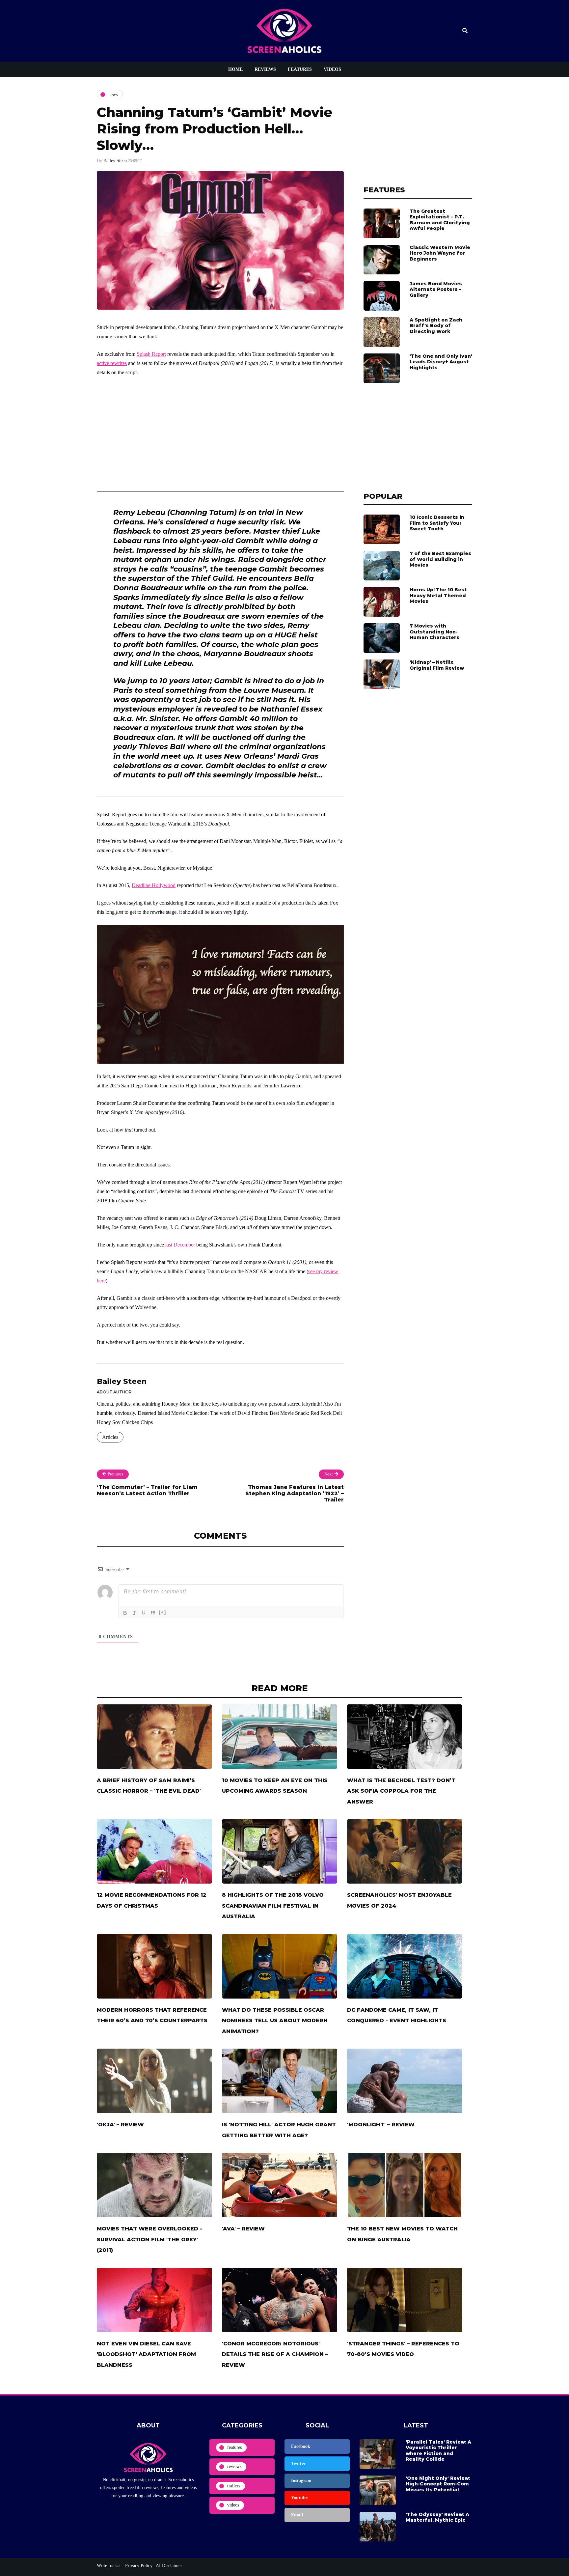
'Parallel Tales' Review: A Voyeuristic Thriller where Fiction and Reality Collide (438, 2451)
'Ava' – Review (243, 2229)
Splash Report (151, 354)
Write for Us (108, 2566)
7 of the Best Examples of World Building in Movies (440, 559)
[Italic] (134, 1613)
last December (180, 1245)
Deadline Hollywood (154, 885)
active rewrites (112, 363)
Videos (332, 69)
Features (300, 69)
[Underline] (144, 1613)
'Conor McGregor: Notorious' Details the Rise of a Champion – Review (275, 2354)
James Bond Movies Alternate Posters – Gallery (436, 289)
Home (235, 69)
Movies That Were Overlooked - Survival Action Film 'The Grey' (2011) (149, 2239)
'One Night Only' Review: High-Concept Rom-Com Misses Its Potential (438, 2484)
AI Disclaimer (169, 2566)
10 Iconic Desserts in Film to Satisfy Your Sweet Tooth (437, 523)
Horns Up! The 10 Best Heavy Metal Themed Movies (438, 595)
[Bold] (125, 1613)
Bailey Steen (115, 161)
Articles (110, 1437)
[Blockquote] (153, 1613)
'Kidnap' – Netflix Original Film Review (437, 665)
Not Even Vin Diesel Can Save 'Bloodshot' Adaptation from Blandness (146, 2354)
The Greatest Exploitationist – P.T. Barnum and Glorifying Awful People (440, 220)
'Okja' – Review (120, 2125)
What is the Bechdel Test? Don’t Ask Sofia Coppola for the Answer (401, 1791)
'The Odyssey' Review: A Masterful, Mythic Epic (437, 2517)
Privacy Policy (138, 2566)
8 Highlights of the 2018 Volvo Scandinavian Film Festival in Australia (273, 1906)
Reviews (265, 69)
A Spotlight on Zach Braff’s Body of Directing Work (436, 326)
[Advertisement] (220, 432)
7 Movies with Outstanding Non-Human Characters (434, 632)
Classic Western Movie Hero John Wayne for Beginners (440, 253)
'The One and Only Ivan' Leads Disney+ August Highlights (441, 362)
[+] (163, 1612)
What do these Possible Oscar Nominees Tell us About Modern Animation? (275, 2021)
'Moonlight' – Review (381, 2125)
